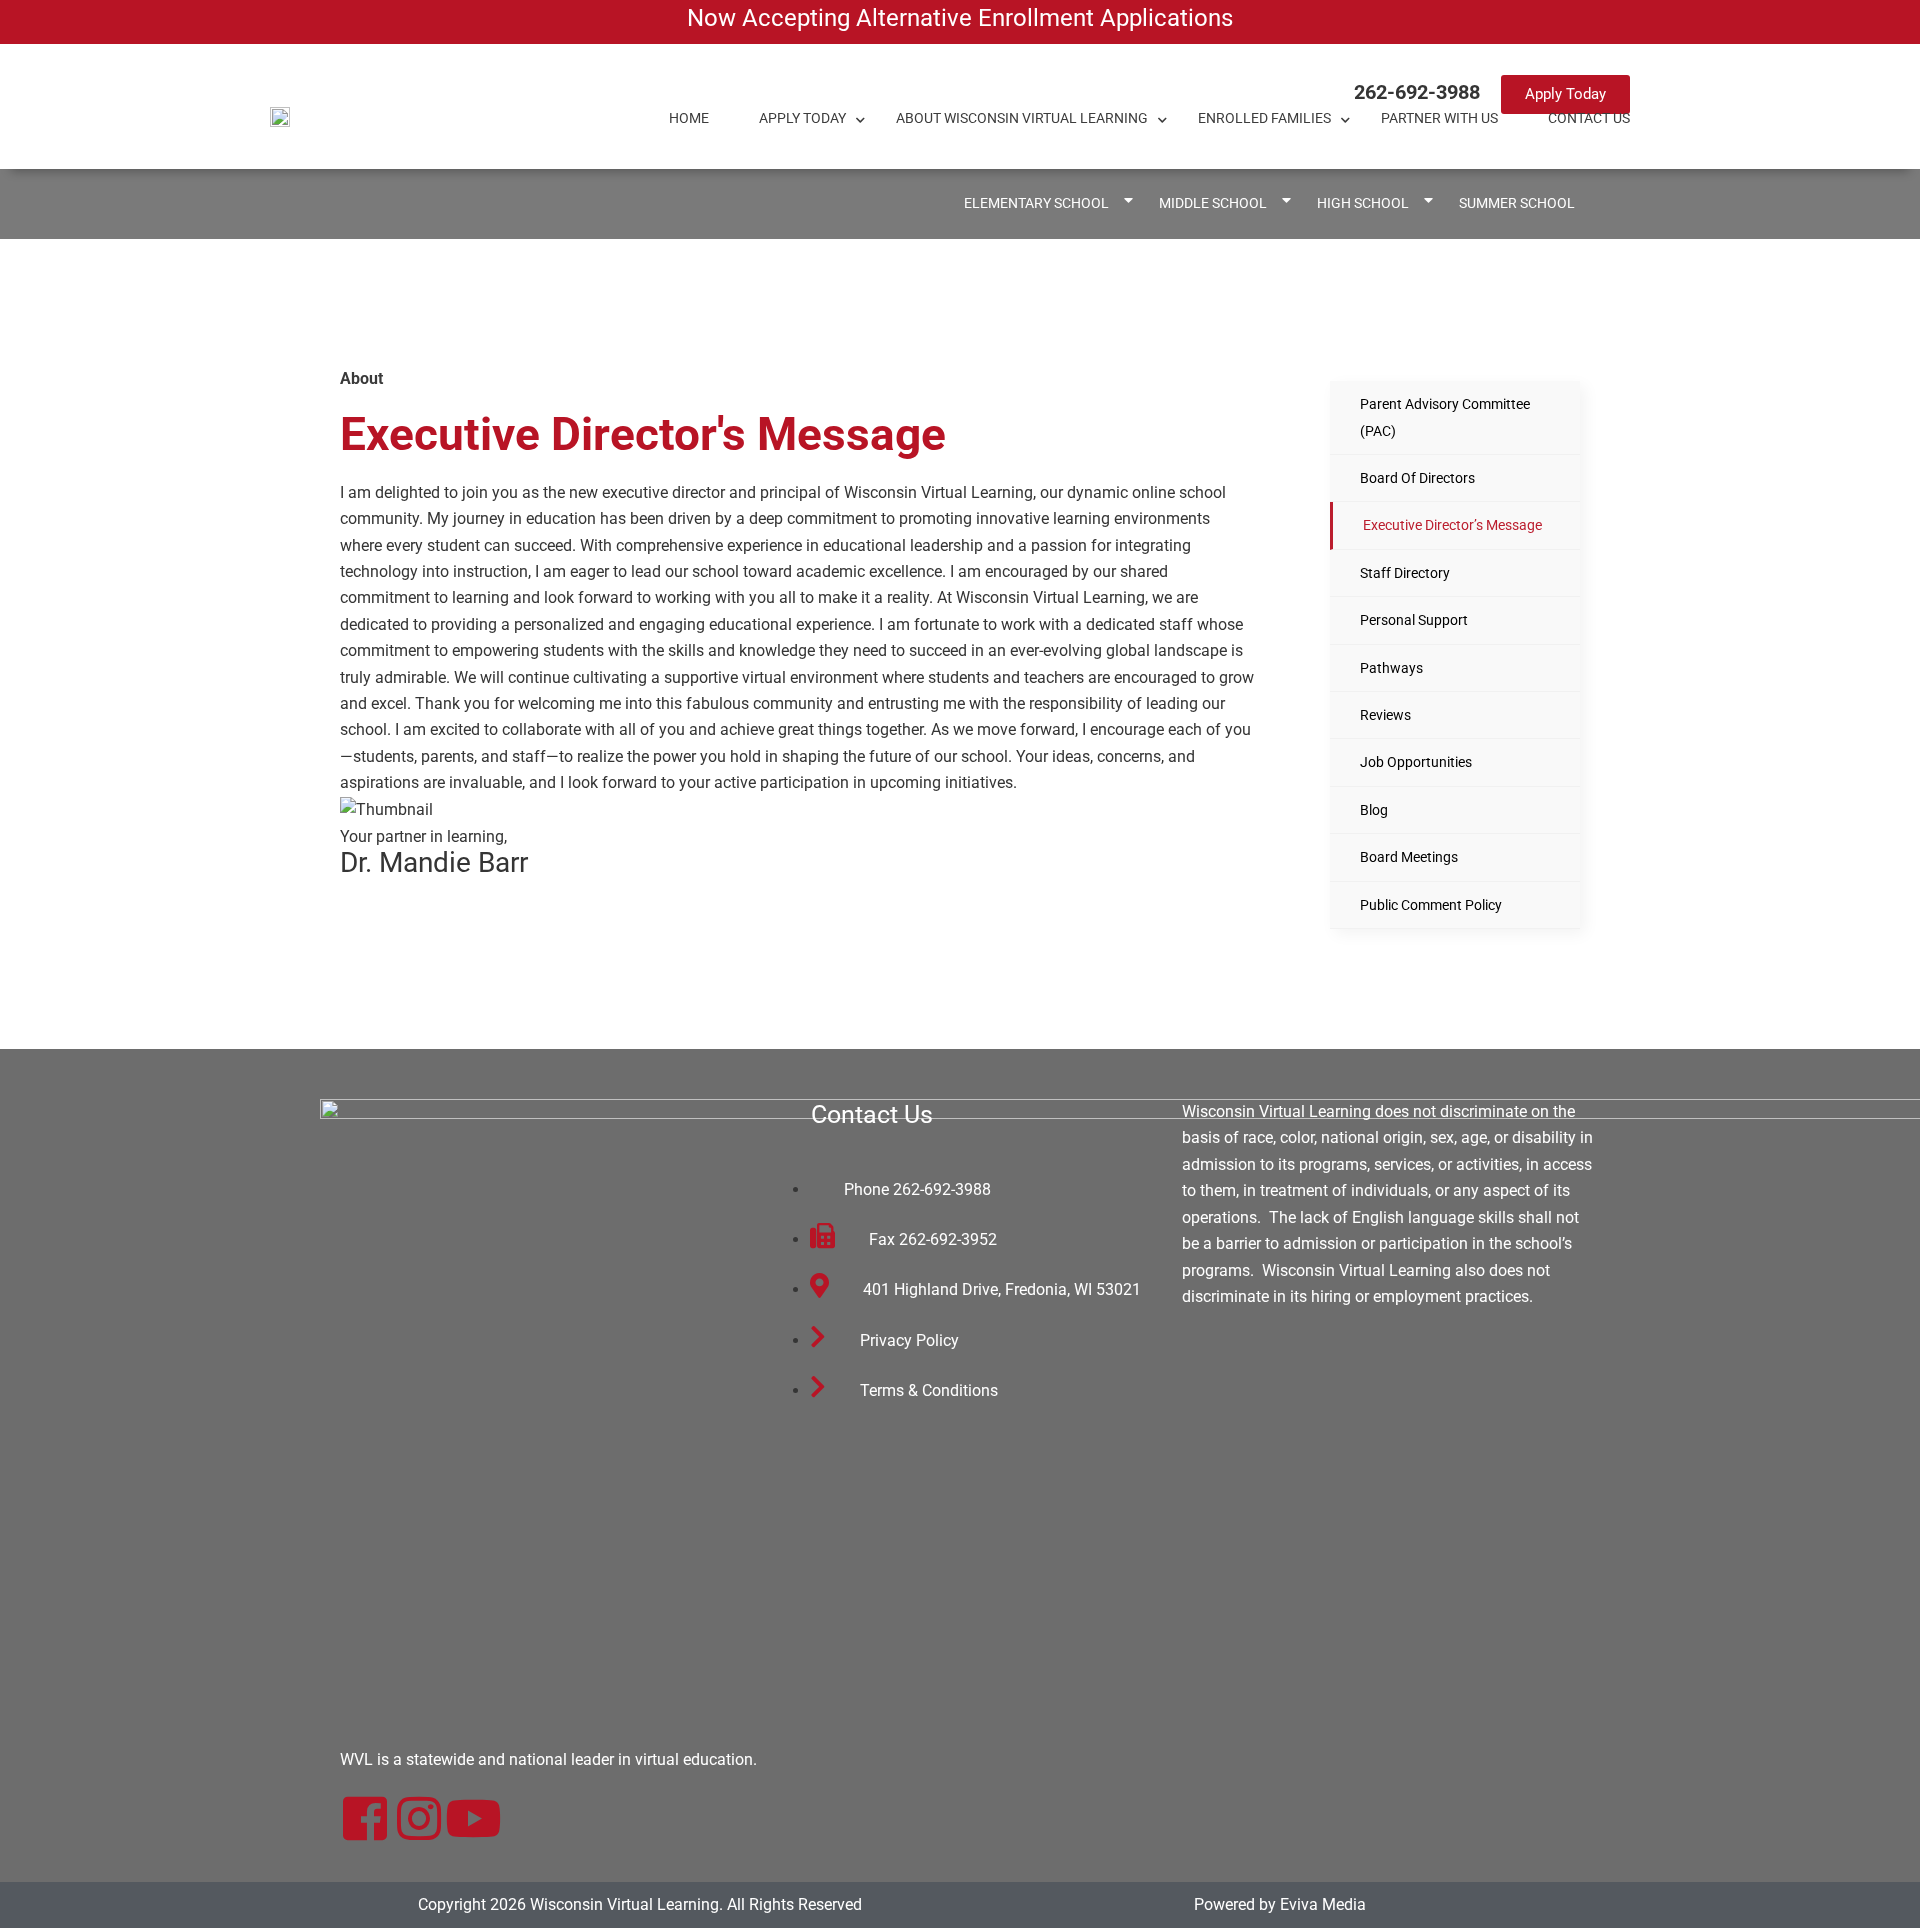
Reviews (1385, 715)
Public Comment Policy (1431, 905)
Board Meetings (1409, 857)
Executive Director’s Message (1452, 525)
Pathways (1391, 668)
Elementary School (1036, 203)
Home (689, 118)
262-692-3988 (1417, 92)
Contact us (1589, 118)
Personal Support (1414, 620)
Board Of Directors (1417, 478)
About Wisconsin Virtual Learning (1022, 118)
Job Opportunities (1416, 762)
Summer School (1517, 203)
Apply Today (802, 118)
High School (1363, 203)
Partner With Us (1439, 118)
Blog (1374, 810)
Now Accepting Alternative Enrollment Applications (960, 18)
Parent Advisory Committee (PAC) (1445, 417)
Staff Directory (1405, 573)
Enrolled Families (1264, 118)
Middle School (1213, 203)
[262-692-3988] (1327, 93)
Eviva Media (1323, 1904)
